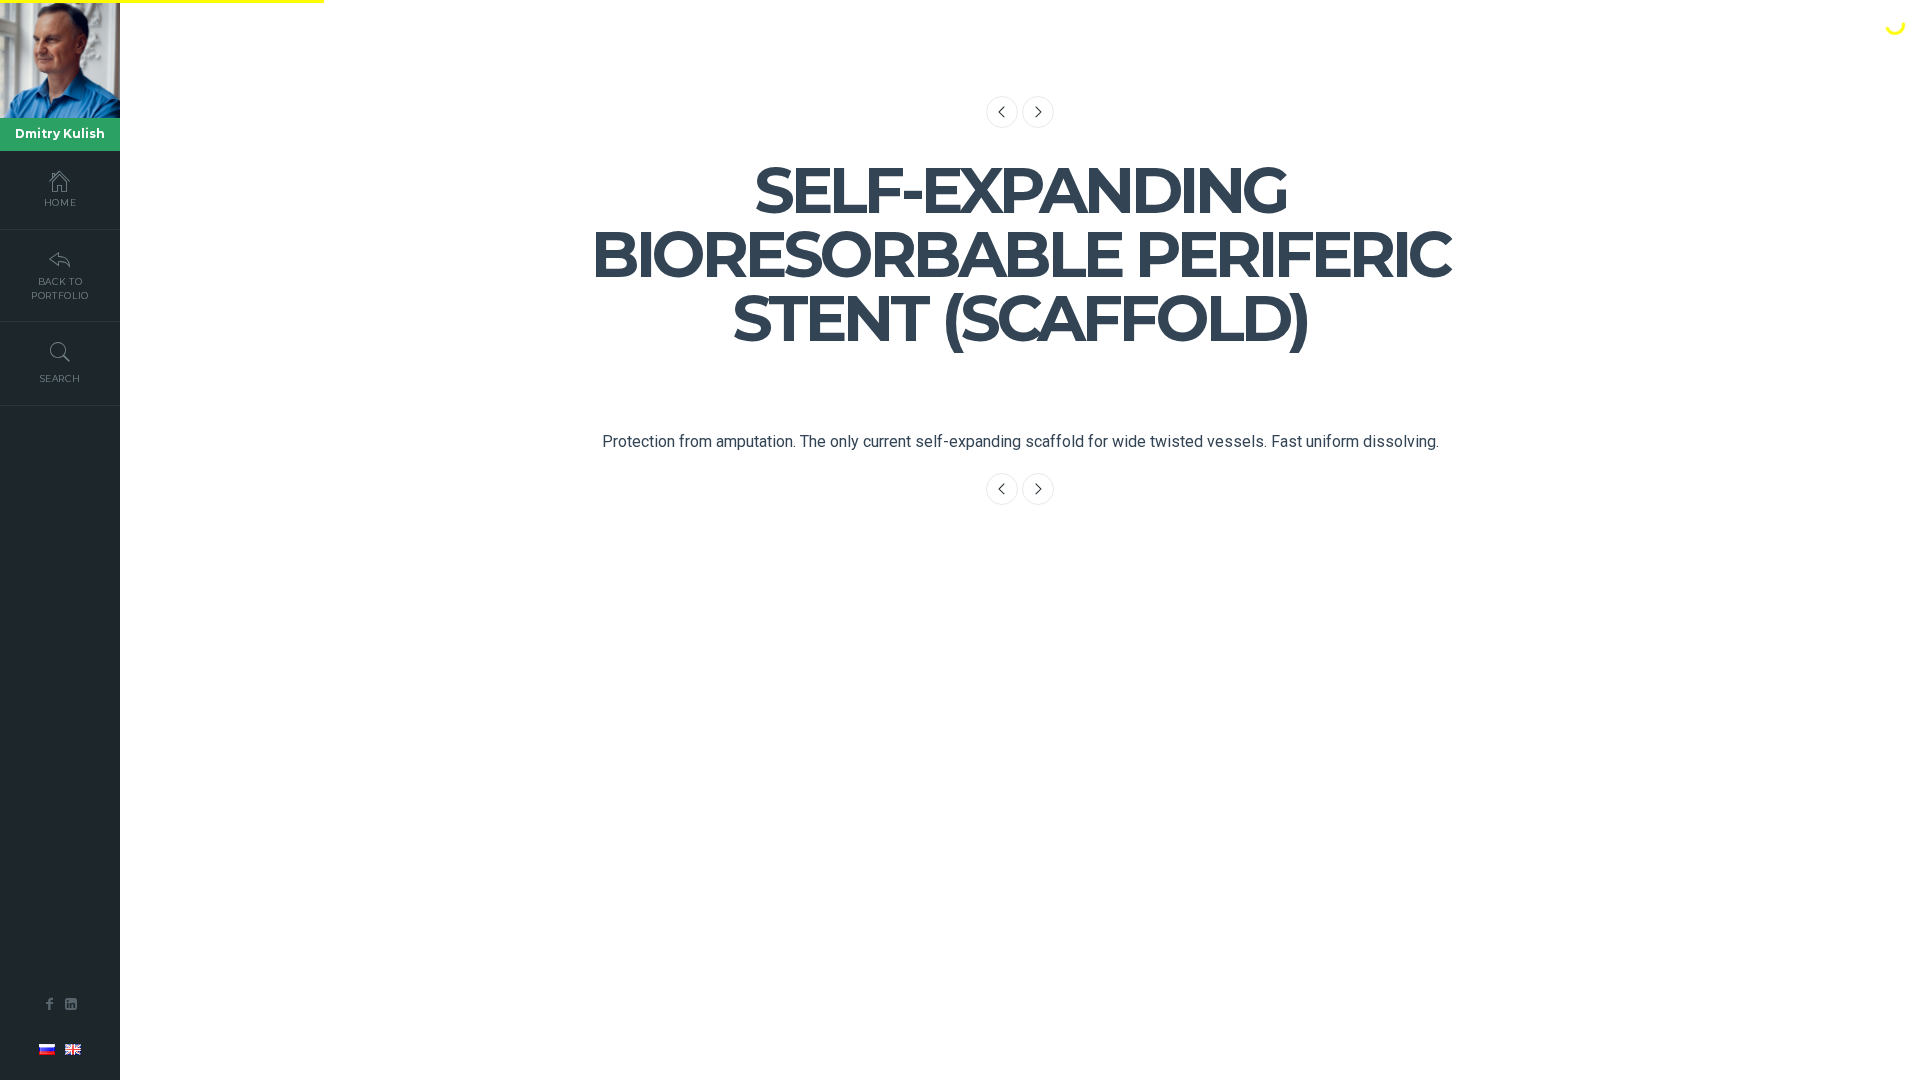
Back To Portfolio (60, 288)
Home (60, 202)
